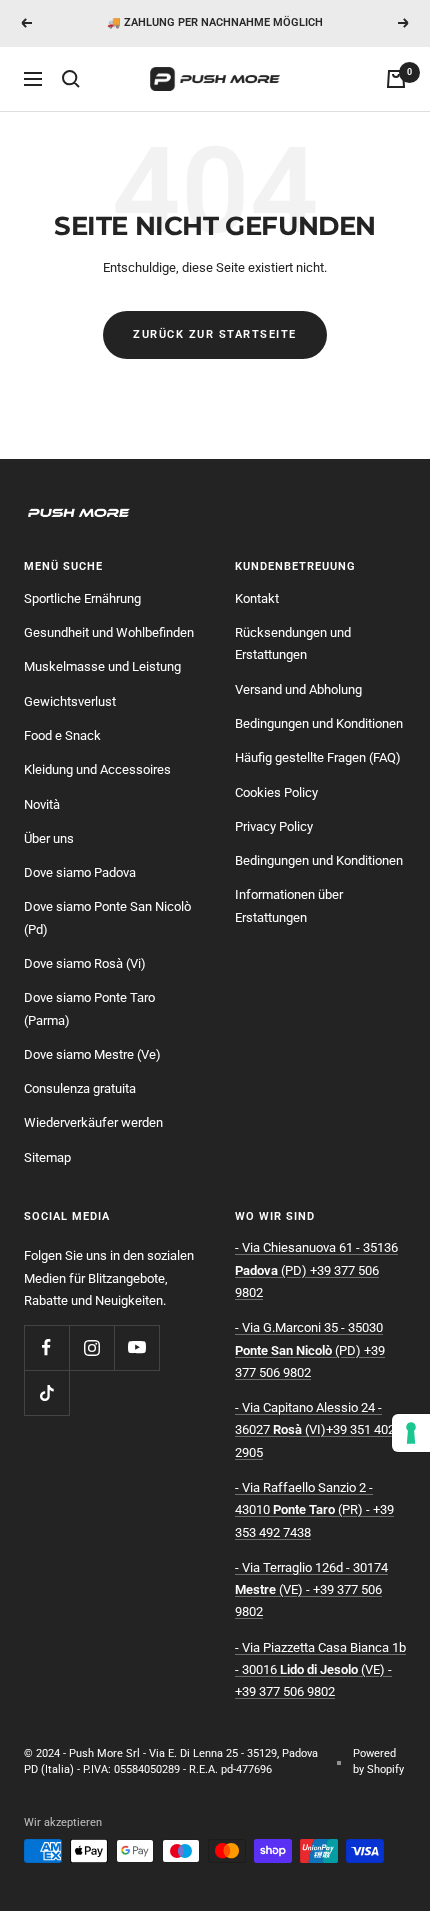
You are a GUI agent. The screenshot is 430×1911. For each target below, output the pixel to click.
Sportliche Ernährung (82, 598)
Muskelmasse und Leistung (102, 666)
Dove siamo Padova (80, 872)
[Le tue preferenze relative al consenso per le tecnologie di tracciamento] (411, 1433)
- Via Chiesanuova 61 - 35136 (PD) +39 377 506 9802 (316, 1270)
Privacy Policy (274, 826)
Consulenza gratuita (80, 1088)
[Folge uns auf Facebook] (46, 1347)
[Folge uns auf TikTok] (46, 1392)
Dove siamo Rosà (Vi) (85, 963)
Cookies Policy (276, 792)
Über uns (49, 838)
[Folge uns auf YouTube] (136, 1347)
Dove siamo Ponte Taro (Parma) (89, 1008)
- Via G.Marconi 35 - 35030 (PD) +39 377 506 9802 (310, 1350)
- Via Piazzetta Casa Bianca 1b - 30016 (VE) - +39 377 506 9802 (320, 1670)
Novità (42, 804)
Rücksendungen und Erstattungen (293, 643)
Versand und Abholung (298, 689)
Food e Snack (62, 735)
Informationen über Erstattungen (289, 905)
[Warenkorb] (396, 79)
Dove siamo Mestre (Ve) (92, 1054)
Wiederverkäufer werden (93, 1122)
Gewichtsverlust (70, 701)
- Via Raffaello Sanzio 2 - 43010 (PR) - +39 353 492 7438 (314, 1510)
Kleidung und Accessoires (97, 769)
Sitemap (47, 1157)
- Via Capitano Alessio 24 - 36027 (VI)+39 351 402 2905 (315, 1430)
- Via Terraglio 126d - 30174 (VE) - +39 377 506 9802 (311, 1590)
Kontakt (257, 598)
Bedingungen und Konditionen (319, 723)
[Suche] (71, 79)
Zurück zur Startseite (215, 334)
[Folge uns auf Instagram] (91, 1347)
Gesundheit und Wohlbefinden (109, 632)
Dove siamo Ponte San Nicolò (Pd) (107, 917)
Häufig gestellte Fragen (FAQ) (318, 757)
